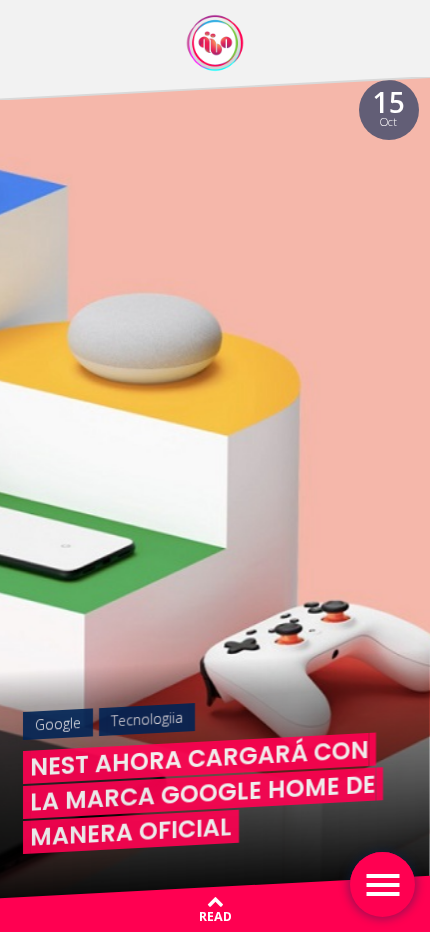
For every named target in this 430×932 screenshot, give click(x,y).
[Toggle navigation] (382, 884)
